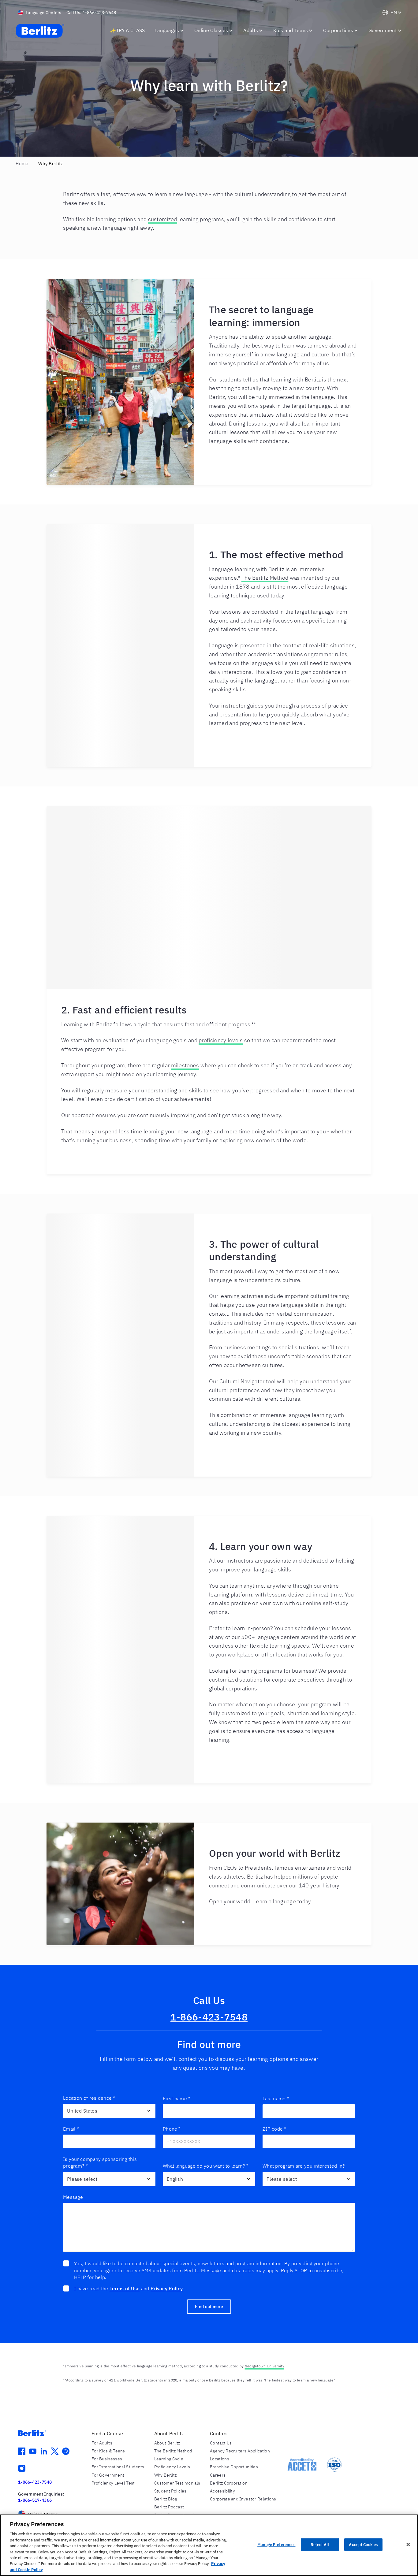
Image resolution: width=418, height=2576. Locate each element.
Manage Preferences (276, 2545)
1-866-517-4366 (35, 2500)
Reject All (320, 2545)
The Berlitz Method (265, 578)
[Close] (408, 2544)
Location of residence (89, 2098)
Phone (172, 2129)
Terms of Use (125, 2288)
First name (177, 2098)
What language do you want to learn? (206, 2166)
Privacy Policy (167, 2288)
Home (22, 164)
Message (73, 2197)
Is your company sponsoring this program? (100, 2162)
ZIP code (274, 2129)
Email (71, 2129)
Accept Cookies (363, 2545)
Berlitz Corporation (229, 2483)
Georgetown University (265, 2366)
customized (163, 219)
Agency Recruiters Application (240, 2451)
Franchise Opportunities (234, 2467)
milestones (185, 1065)
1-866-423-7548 (209, 2017)
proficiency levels (221, 1040)
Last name (276, 2098)
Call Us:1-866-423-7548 (91, 13)
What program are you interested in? (304, 2166)
